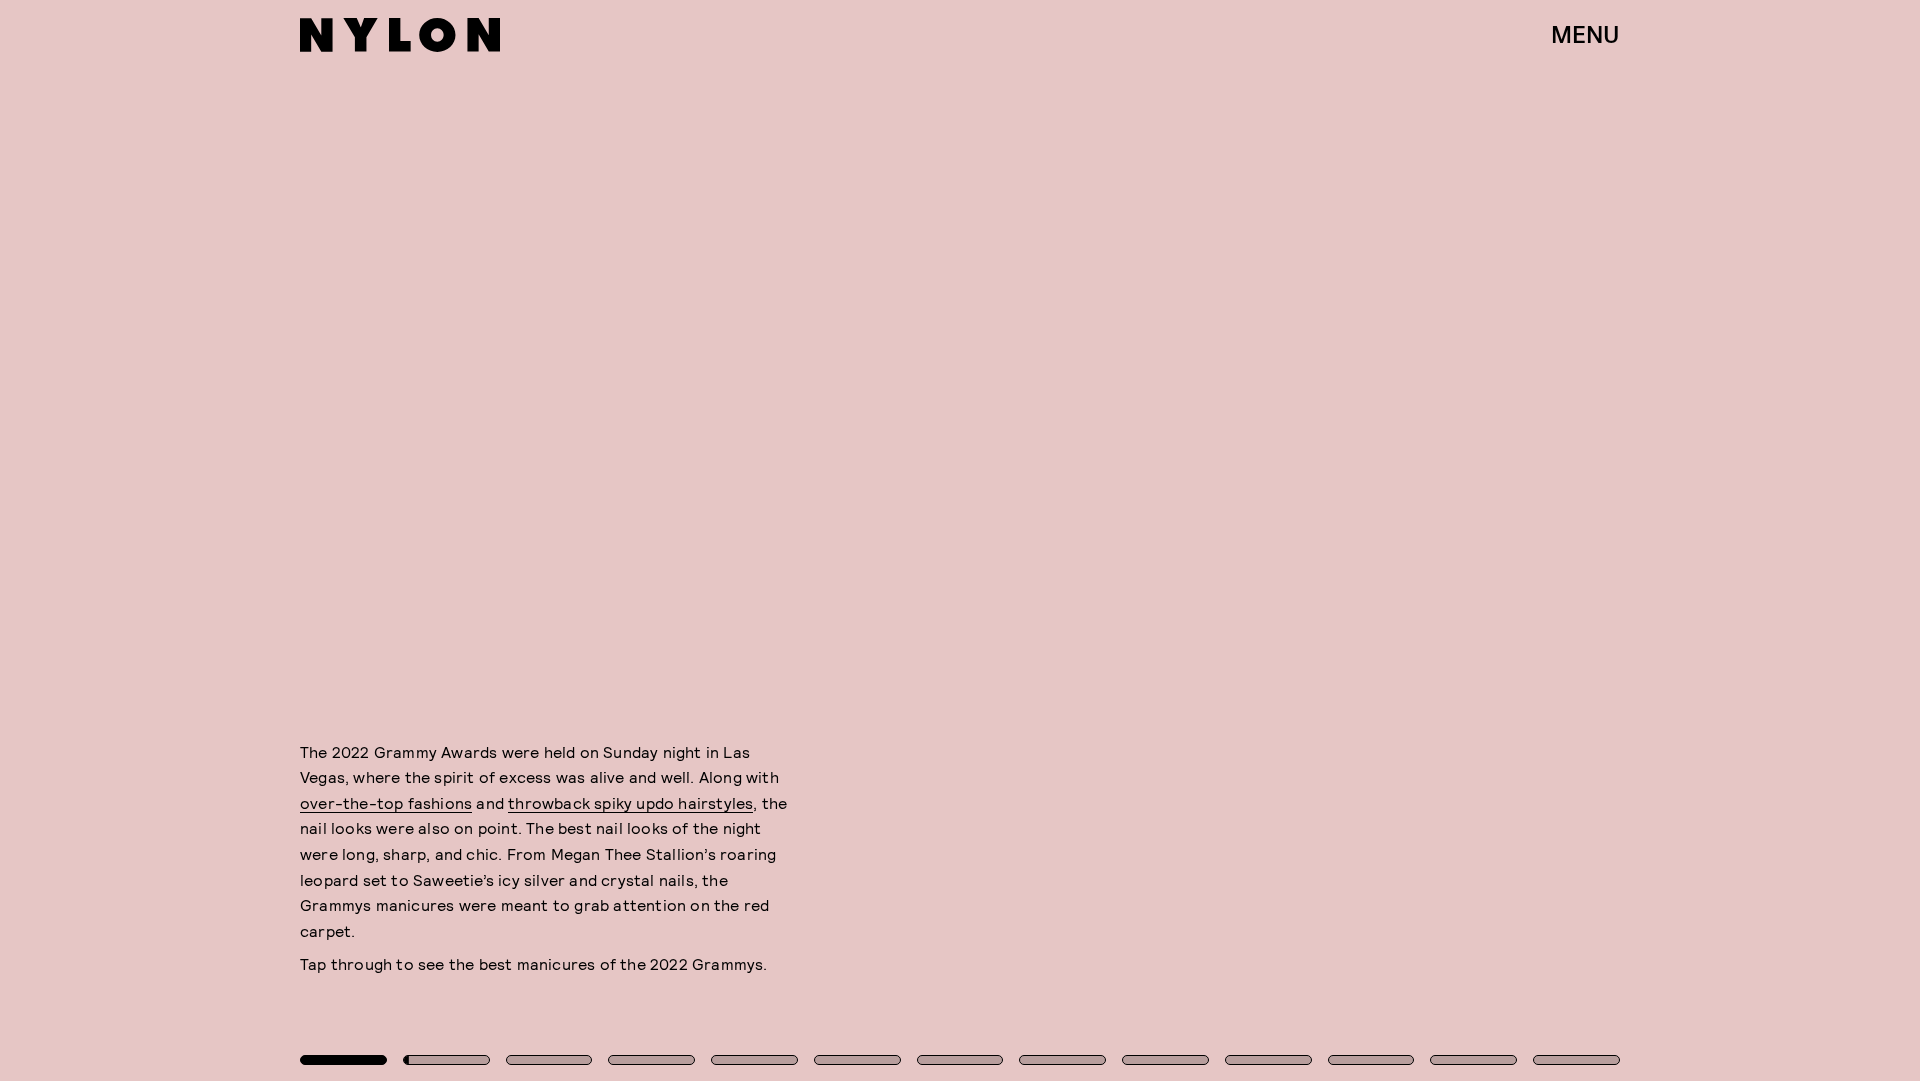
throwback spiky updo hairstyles (630, 802)
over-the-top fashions (386, 802)
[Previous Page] (317, 540)
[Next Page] (1277, 540)
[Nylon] (400, 35)
